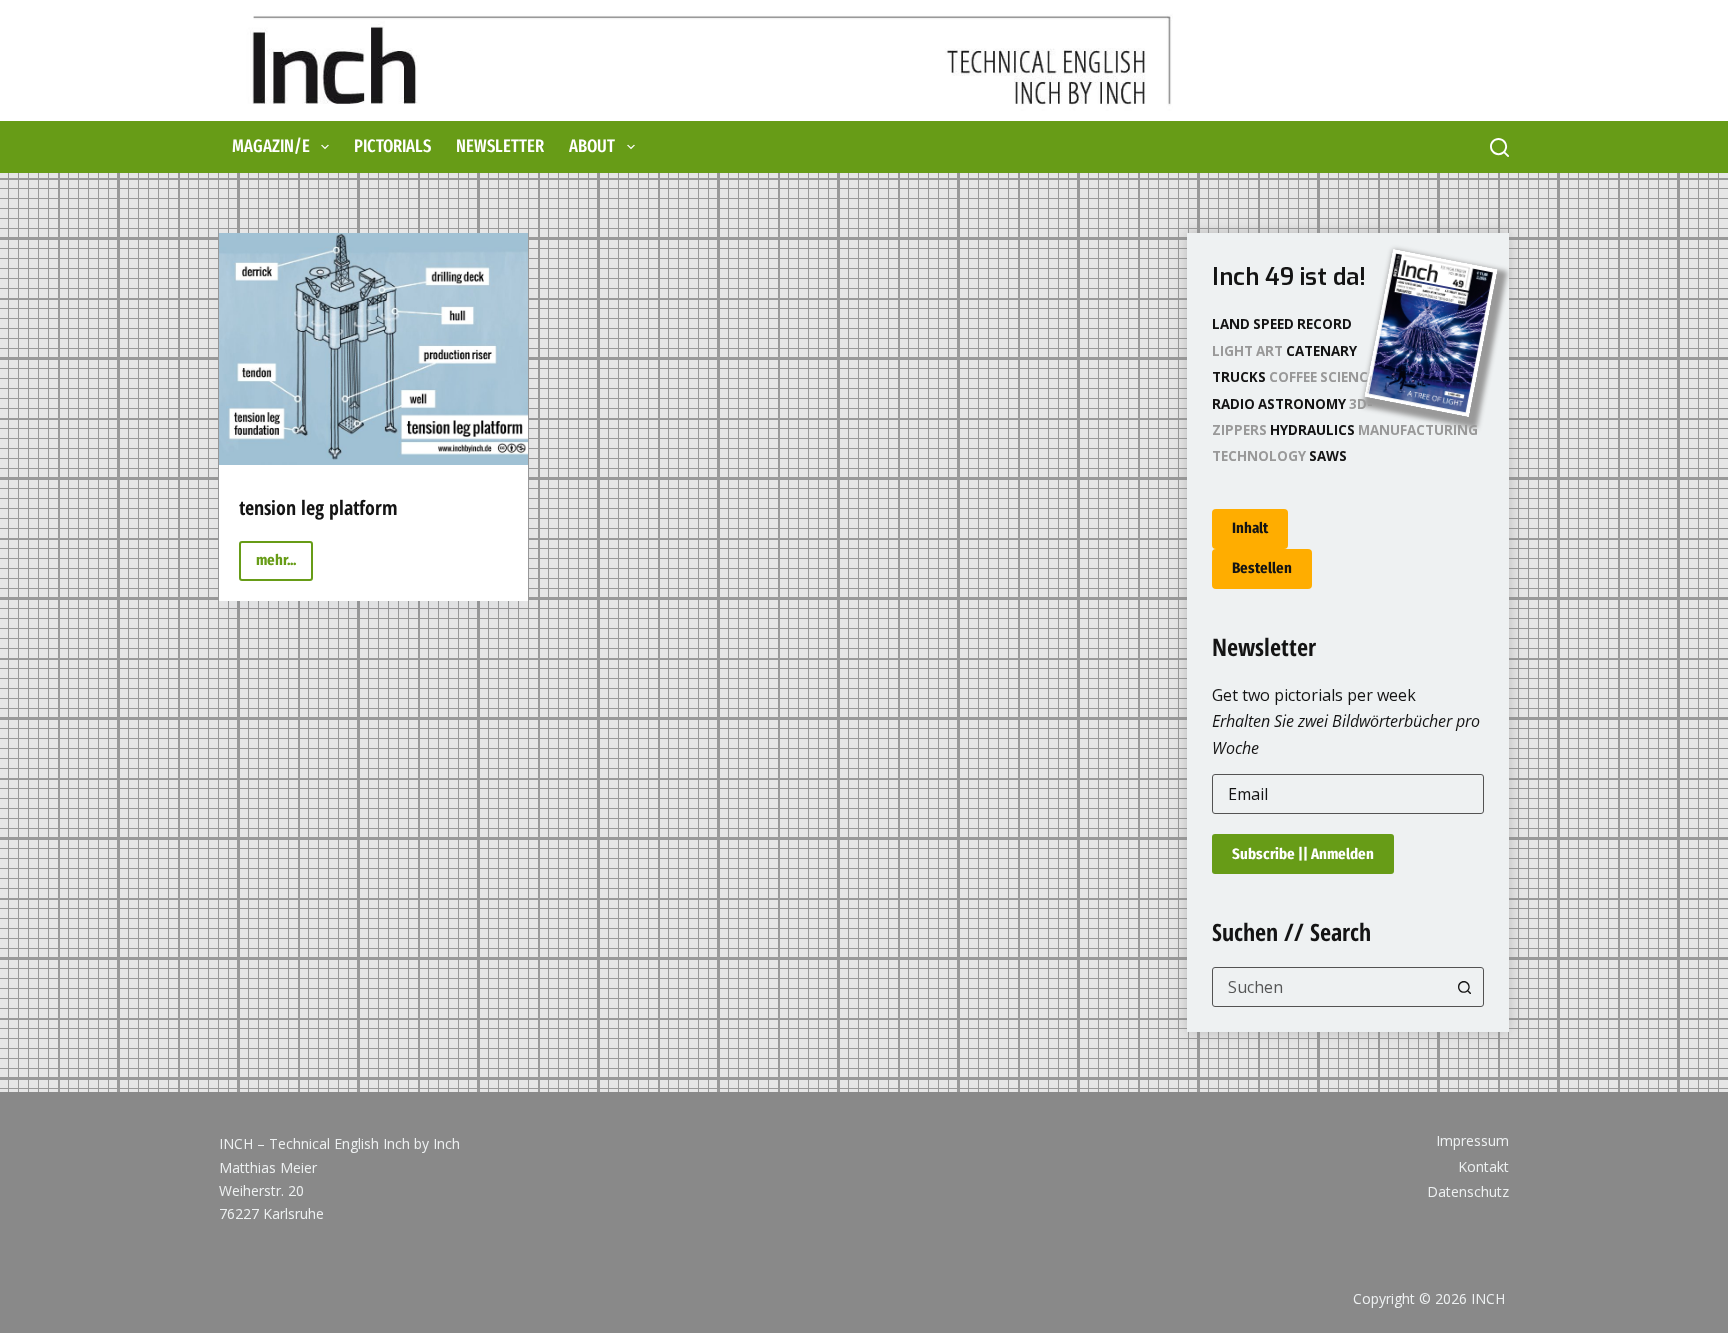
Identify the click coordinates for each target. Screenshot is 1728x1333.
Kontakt (1483, 1167)
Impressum (1472, 1141)
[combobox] (1329, 987)
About (592, 146)
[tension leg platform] (373, 349)
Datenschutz (1468, 1192)
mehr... (284, 565)
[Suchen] (1499, 147)
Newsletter (500, 146)
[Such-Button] (1464, 987)
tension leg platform (318, 507)
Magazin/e (271, 146)
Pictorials (392, 146)
